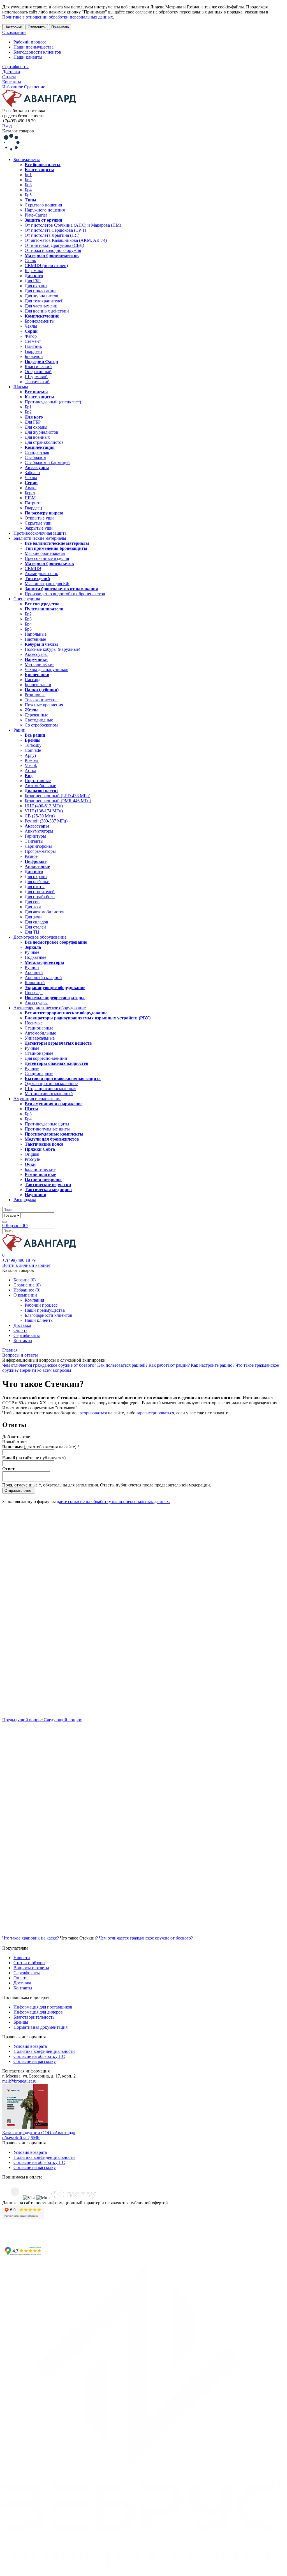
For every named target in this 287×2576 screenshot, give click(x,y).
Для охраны (36, 286)
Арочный (34, 972)
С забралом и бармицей (47, 462)
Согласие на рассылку (35, 2061)
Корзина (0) (25, 1280)
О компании (14, 32)
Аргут (31, 755)
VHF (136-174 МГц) (44, 811)
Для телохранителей (44, 301)
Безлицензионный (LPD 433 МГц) (57, 796)
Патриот (33, 503)
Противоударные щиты (47, 1124)
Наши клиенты (28, 57)
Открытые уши (39, 518)
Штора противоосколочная (50, 1089)
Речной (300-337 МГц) (46, 821)
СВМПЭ (33, 568)
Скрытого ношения (43, 205)
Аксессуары (36, 654)
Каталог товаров (18, 131)
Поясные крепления (44, 705)
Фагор (31, 336)
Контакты (12, 82)
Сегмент (33, 341)
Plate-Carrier (36, 215)
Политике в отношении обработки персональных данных (58, 17)
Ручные (32, 952)
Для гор (32, 902)
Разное (31, 856)
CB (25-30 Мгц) (40, 816)
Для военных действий (47, 311)
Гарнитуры (35, 836)
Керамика (34, 271)
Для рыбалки (37, 882)
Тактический (37, 382)
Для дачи (33, 917)
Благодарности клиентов (37, 52)
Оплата (9, 77)
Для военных (37, 437)
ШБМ (30, 498)
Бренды (21, 2022)
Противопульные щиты (47, 1129)
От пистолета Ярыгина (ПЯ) (52, 235)
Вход (7, 126)
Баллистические (40, 1169)
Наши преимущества (33, 47)
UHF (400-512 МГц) (44, 806)
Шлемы (21, 387)
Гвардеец (33, 351)
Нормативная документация (40, 2027)
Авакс (31, 488)
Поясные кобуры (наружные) (52, 649)
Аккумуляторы (39, 831)
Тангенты (34, 841)
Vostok (31, 765)
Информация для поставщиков (43, 2007)
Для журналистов (41, 296)
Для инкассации (40, 291)
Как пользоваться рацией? (123, 1365)
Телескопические (41, 700)
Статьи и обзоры (29, 1963)
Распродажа (25, 1200)
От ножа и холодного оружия (53, 250)
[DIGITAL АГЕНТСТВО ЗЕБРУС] (143, 2571)
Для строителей (40, 892)
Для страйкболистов (44, 442)
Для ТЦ (32, 932)
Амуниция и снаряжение (37, 1099)
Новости (22, 1958)
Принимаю (60, 27)
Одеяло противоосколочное (51, 1084)
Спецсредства (27, 599)
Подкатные (35, 957)
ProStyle (32, 1159)
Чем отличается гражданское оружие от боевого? (50, 1365)
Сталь (30, 260)
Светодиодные (39, 720)
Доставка (11, 72)
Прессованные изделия (47, 558)
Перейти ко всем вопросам (45, 1370)
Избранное (13, 87)
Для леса (33, 907)
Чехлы (31, 326)
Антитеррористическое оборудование (50, 1008)
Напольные (36, 634)
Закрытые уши (39, 528)
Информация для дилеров (38, 2012)
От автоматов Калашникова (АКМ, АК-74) (66, 240)
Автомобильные (40, 786)
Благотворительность (34, 2017)
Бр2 (28, 180)
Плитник (33, 346)
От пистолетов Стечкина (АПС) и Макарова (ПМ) (73, 225)
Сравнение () (27, 1285)
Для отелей (35, 927)
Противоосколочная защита (40, 533)
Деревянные (36, 715)
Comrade (33, 750)
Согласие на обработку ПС (39, 2056)
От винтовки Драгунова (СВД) (54, 245)
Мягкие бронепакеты (45, 553)
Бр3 (28, 185)
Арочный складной (43, 977)
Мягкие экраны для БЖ (47, 584)
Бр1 (28, 175)
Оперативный (38, 372)
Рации (19, 730)
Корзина (15, 1225)
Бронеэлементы (40, 321)
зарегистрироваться (155, 1413)
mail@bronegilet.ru (19, 2081)
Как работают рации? (170, 1365)
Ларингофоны (38, 846)
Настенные (35, 639)
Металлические (40, 664)
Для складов (36, 922)
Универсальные (40, 1038)
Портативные (38, 781)
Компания (34, 1300)
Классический (38, 366)
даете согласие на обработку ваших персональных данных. (113, 1501)
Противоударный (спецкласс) (53, 402)
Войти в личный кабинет (26, 1265)
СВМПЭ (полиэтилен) (46, 266)
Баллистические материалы (40, 538)
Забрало (32, 473)
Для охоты (35, 887)
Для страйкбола (40, 897)
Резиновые (35, 695)
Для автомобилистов (45, 912)
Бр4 (28, 190)
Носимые (34, 1023)
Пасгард (33, 680)
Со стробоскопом (41, 725)
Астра (30, 770)
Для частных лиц (41, 306)
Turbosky (33, 745)
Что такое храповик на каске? (31, 1938)
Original (32, 1154)
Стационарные (39, 1028)
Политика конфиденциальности (44, 2051)
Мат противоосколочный (49, 1094)
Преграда (34, 993)
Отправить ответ (19, 1491)
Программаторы (40, 851)
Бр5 (28, 195)
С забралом (35, 457)
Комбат (32, 760)
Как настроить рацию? (213, 1365)
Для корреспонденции (46, 1058)
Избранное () (27, 1290)
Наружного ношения (45, 210)
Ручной (32, 967)
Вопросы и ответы (31, 1968)
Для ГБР (33, 281)
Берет (30, 493)
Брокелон (34, 356)
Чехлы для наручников (47, 669)
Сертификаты (15, 67)
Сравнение (35, 87)
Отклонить (37, 27)
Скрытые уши (38, 523)
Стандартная (37, 452)
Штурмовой (36, 377)
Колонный (35, 983)
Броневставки (38, 685)
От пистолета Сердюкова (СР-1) (55, 230)
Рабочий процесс (30, 42)
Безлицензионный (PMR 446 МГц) (58, 801)
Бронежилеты (27, 159)
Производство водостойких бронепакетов (65, 594)
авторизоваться (92, 1413)
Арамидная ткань (41, 574)
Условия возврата (30, 2046)
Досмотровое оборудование (40, 937)
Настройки (13, 27)
